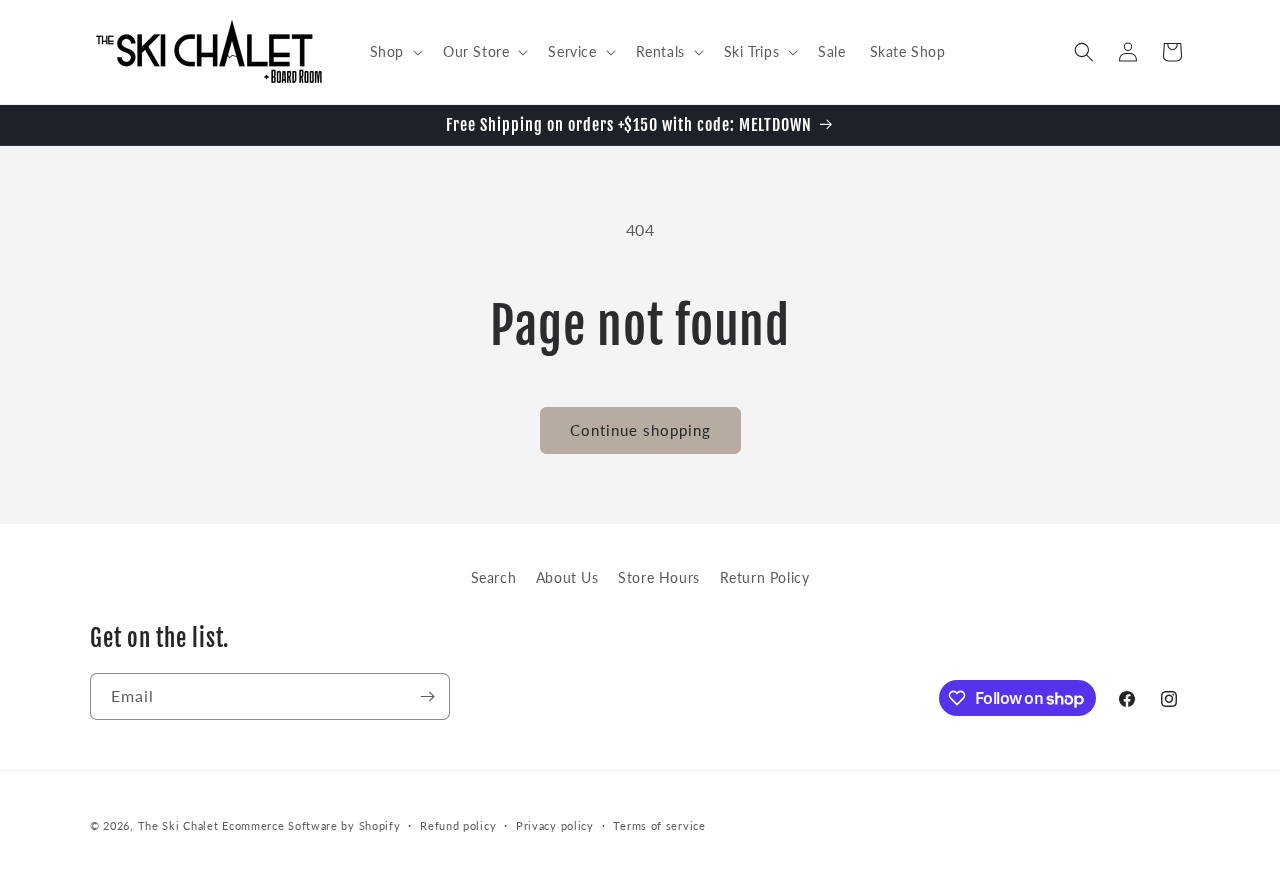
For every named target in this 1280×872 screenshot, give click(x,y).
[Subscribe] (427, 696)
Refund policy (458, 825)
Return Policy (765, 577)
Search (494, 577)
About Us (567, 577)
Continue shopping (640, 430)
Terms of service (659, 825)
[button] (394, 52)
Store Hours (659, 577)
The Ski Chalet (178, 825)
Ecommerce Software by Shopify (311, 825)
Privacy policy (555, 825)
